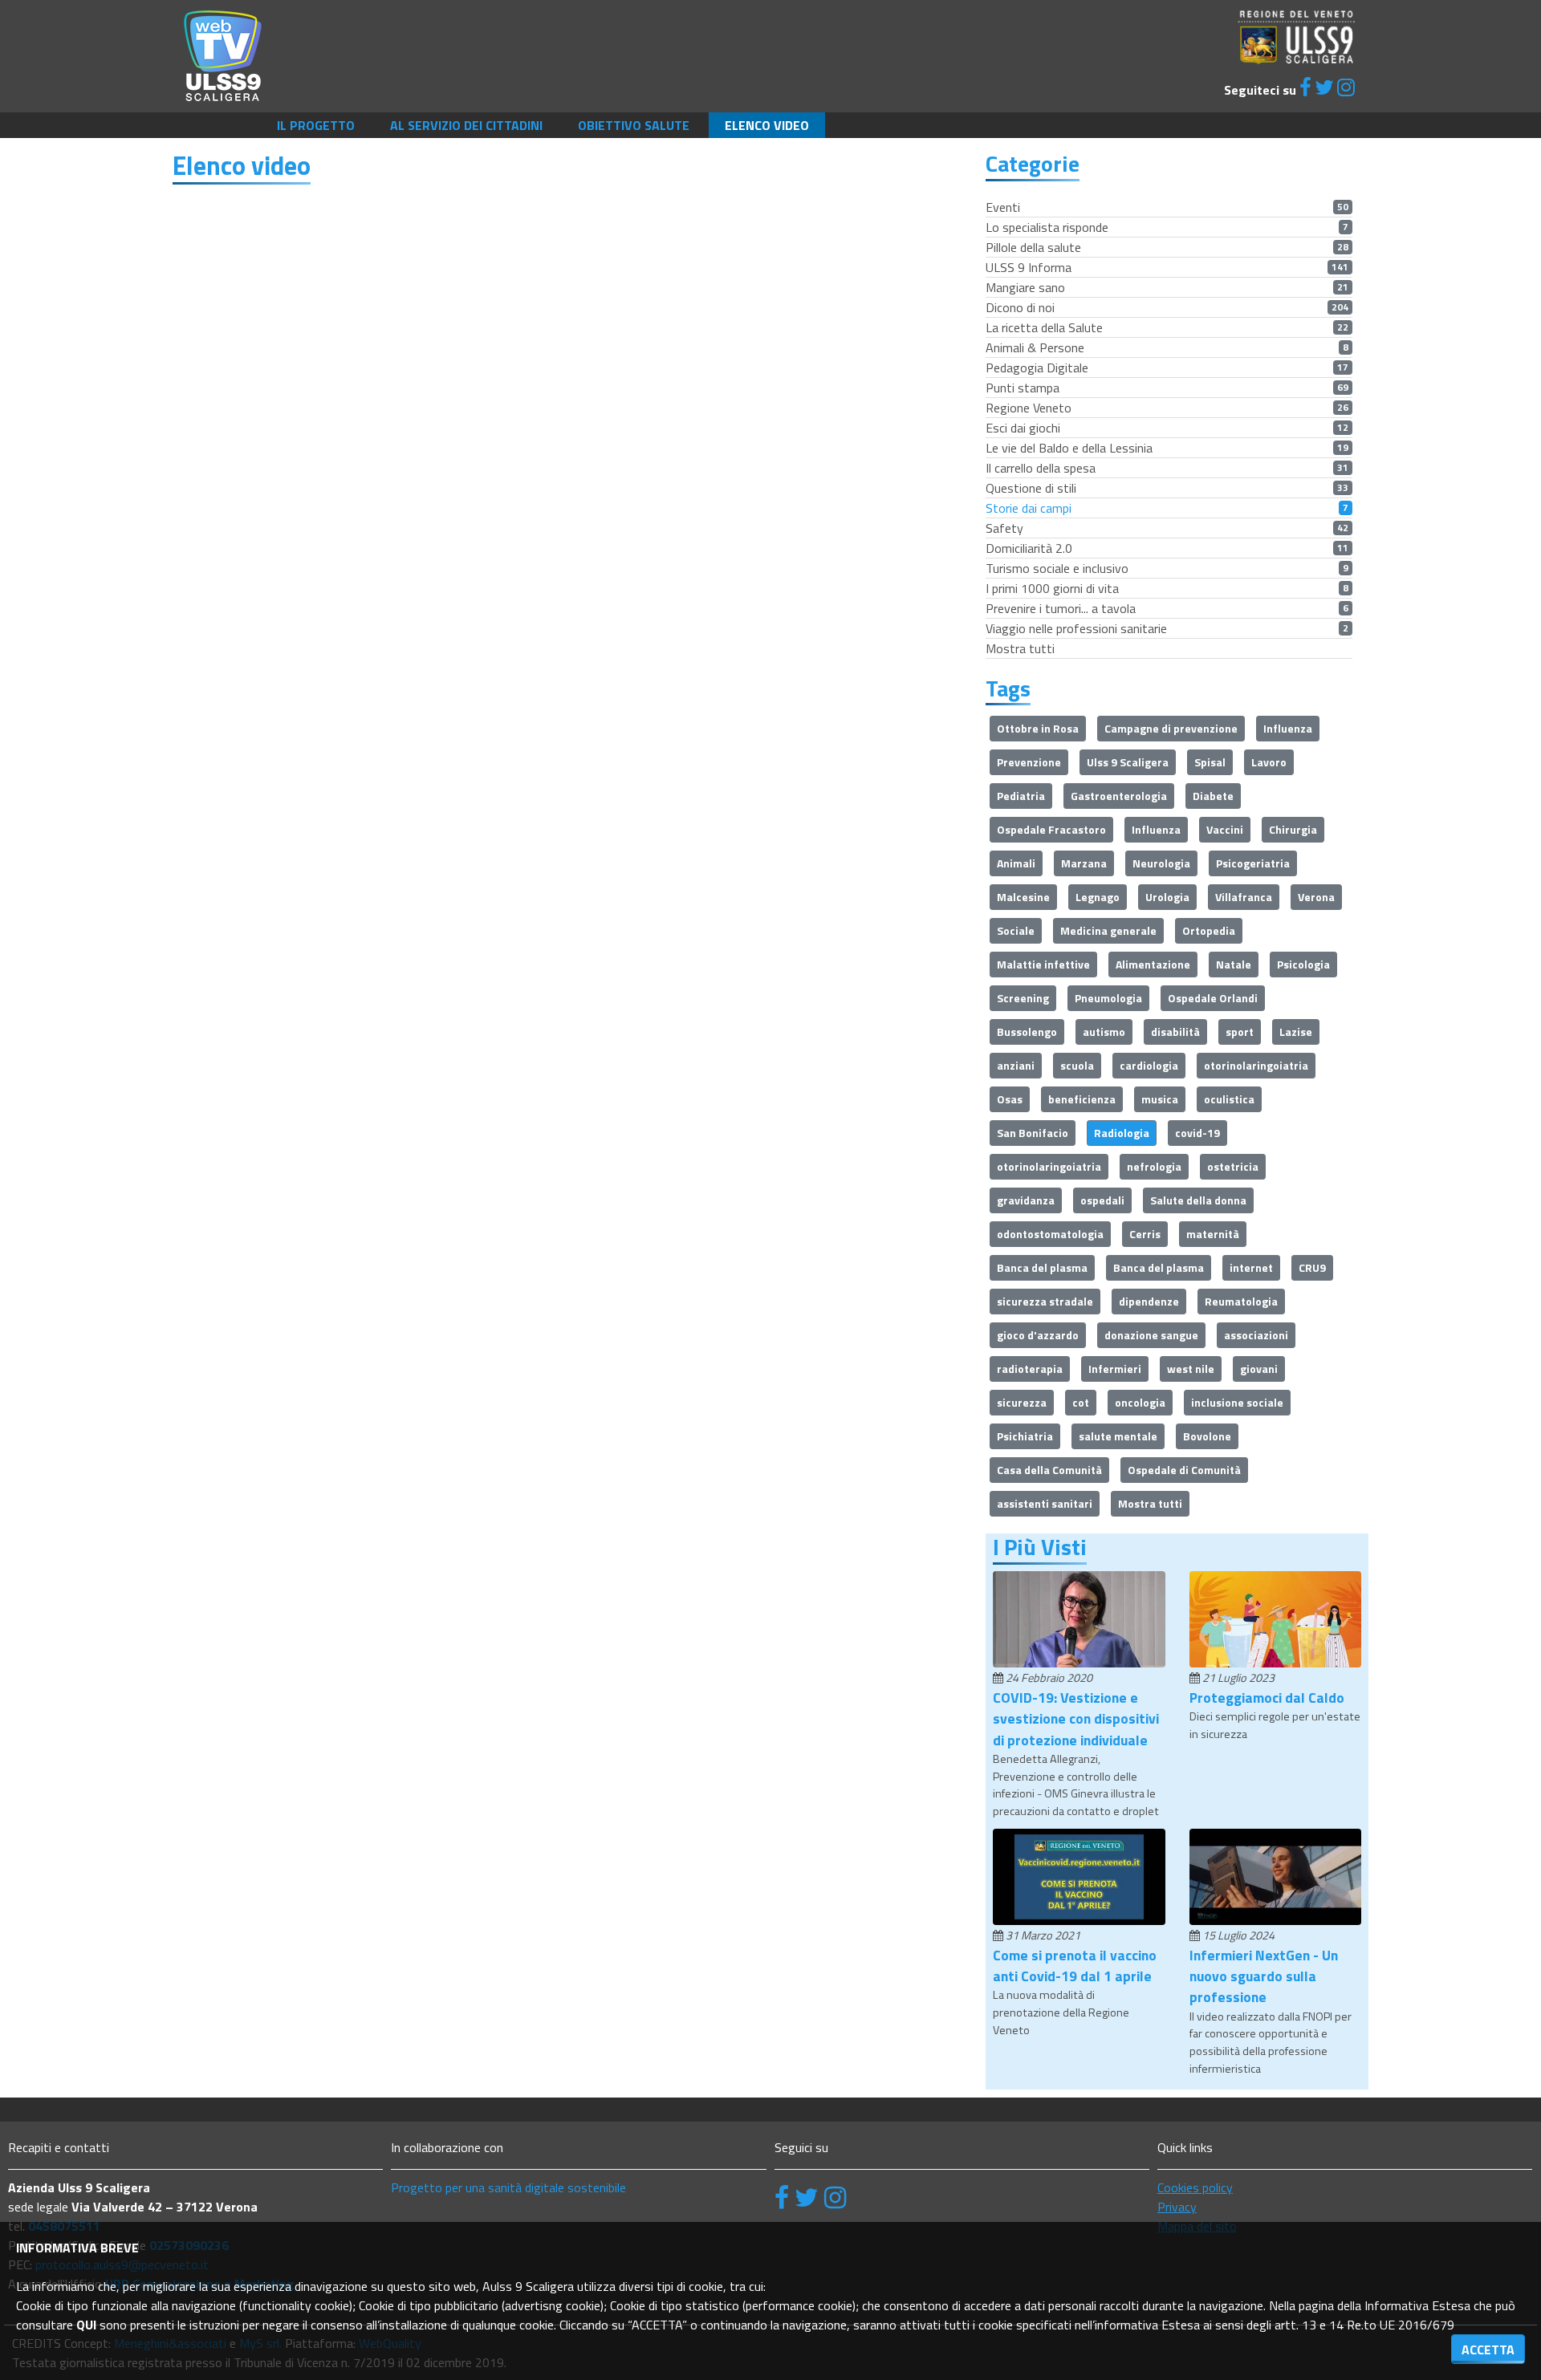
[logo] (223, 55)
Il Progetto (316, 125)
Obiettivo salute (634, 125)
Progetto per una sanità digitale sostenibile (508, 2187)
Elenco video (767, 125)
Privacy (1177, 2207)
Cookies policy (1195, 2187)
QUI (86, 2325)
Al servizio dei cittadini (466, 125)
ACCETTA (1488, 2350)
